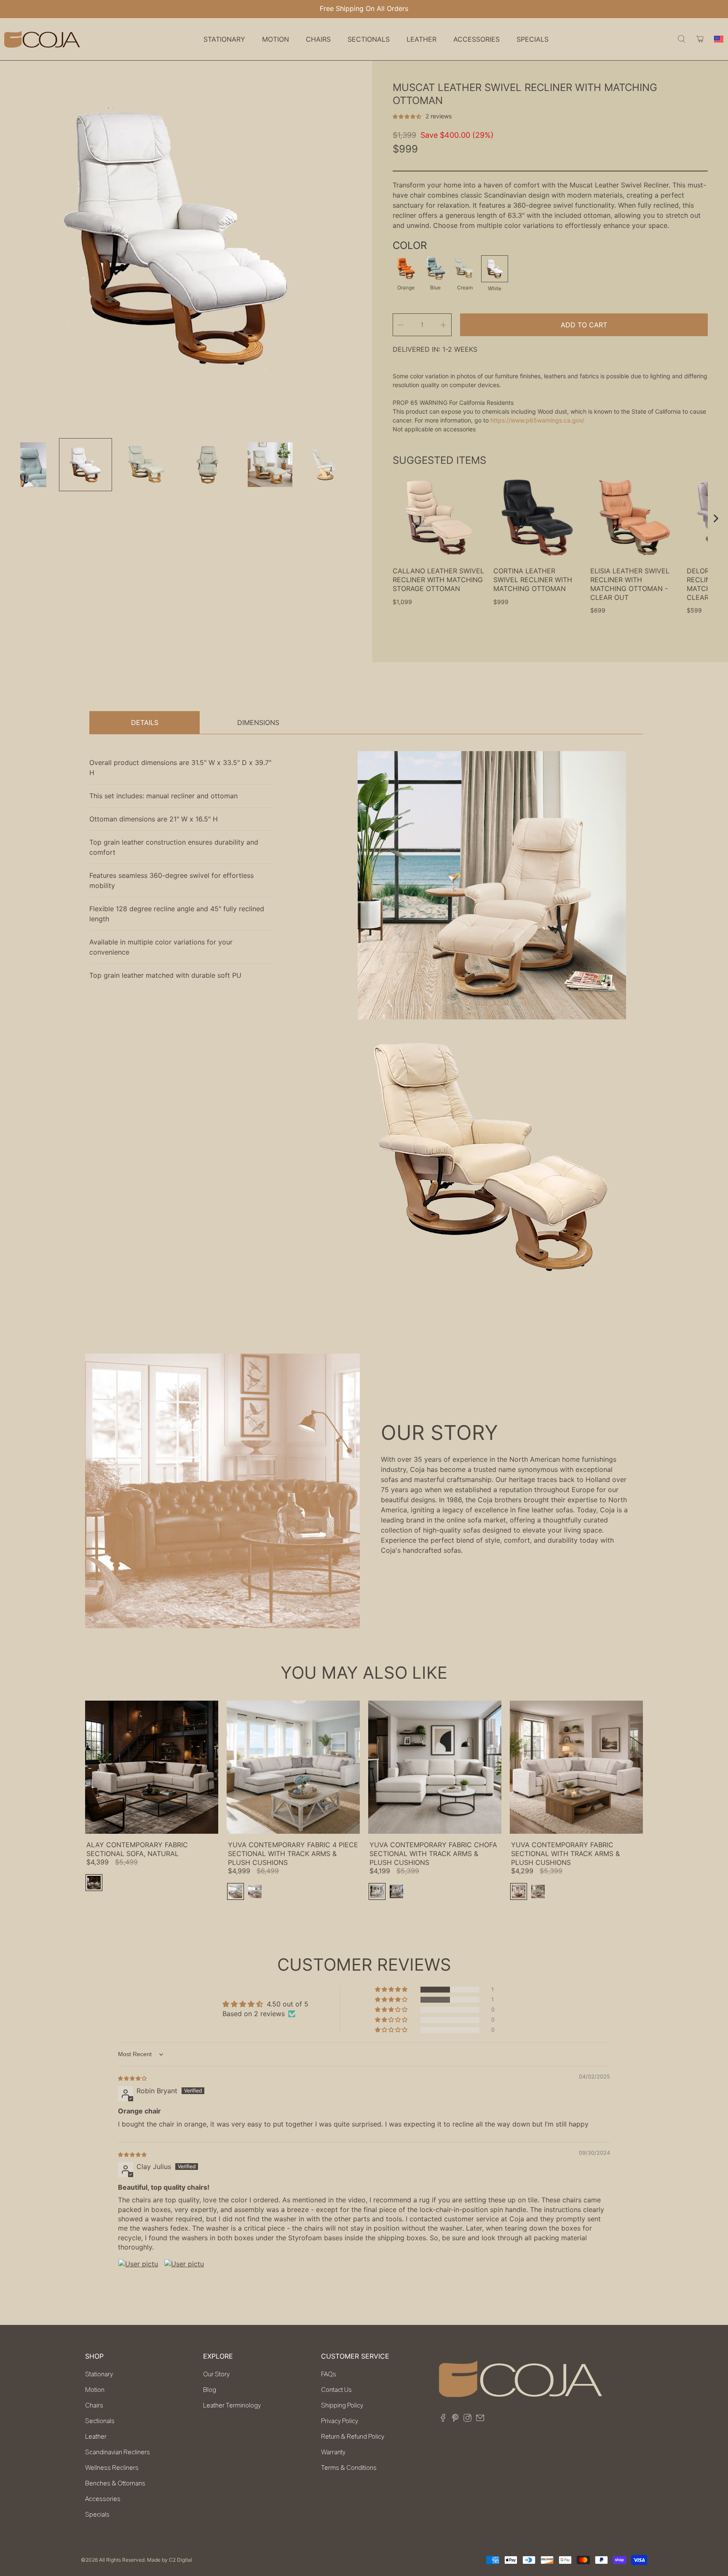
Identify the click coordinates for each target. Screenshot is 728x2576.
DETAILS (145, 722)
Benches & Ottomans (115, 2483)
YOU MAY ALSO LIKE (364, 1673)
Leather (96, 2437)
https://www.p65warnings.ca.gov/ (537, 420)
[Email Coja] (480, 2419)
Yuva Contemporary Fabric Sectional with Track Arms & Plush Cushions (565, 1854)
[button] (408, 116)
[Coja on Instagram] (467, 2419)
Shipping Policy (342, 2405)
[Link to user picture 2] (184, 2279)
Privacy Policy (340, 2421)
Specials (533, 39)
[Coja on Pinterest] (455, 2419)
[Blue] (435, 268)
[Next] (715, 519)
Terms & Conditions (349, 2468)
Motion (95, 2390)
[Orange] (406, 268)
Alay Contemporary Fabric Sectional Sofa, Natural (137, 1849)
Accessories (103, 2499)
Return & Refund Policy (353, 2437)
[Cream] (465, 268)
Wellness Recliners (112, 2468)
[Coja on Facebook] (443, 2419)
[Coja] (42, 39)
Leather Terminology (232, 2405)
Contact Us (336, 2390)
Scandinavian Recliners (118, 2452)
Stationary (99, 2374)
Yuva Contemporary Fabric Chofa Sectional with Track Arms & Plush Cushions (433, 1854)
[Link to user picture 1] (138, 2279)
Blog (210, 2390)
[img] (132, 2078)
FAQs (329, 2374)
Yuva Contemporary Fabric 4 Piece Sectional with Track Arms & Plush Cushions (293, 1854)
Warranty (333, 2452)
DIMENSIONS (258, 722)
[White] (495, 269)
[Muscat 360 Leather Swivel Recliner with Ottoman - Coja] (178, 238)
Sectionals (100, 2421)
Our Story (216, 2374)
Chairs (94, 2405)
